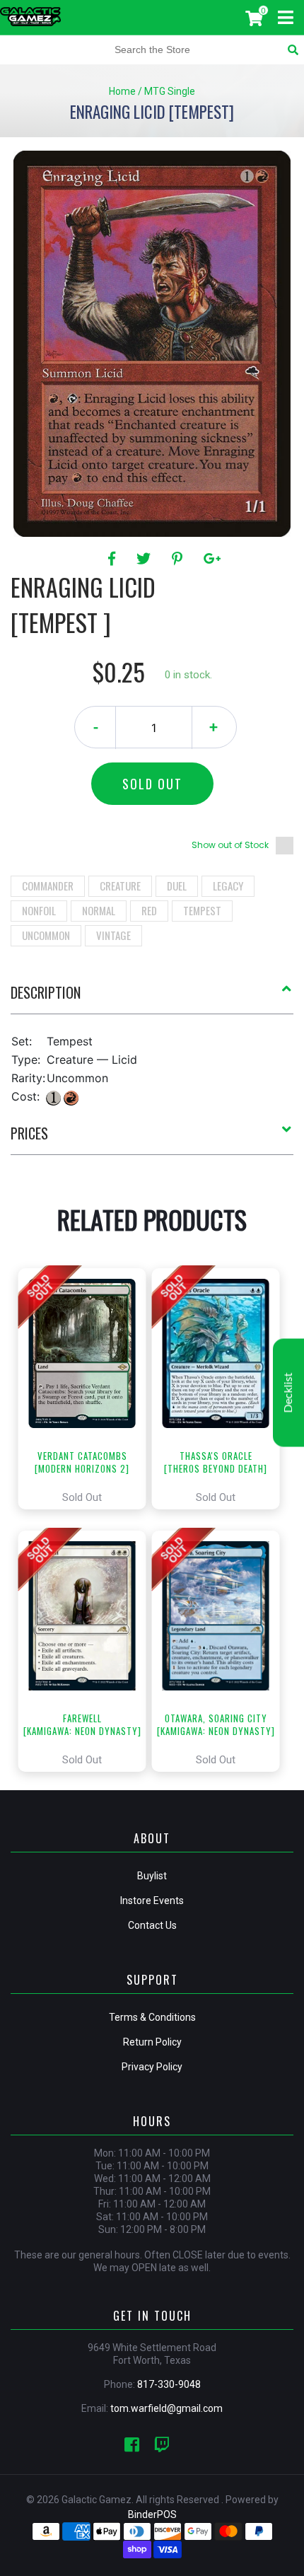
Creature (120, 886)
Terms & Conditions (152, 2017)
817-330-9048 (169, 2384)
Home (122, 91)
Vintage (113, 935)
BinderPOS (152, 2514)
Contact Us (152, 1925)
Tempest (202, 910)
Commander (48, 886)
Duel (177, 886)
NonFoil (39, 910)
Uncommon (46, 935)
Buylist (152, 1876)
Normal (99, 910)
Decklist (288, 1393)
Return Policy (152, 2042)
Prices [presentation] (29, 1133)
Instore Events (152, 1901)
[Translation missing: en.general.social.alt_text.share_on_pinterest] (179, 559)
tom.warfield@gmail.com (166, 2408)
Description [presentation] (46, 992)
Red (149, 910)
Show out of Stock (230, 845)
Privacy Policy (152, 2067)
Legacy (228, 886)
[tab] (152, 998)
